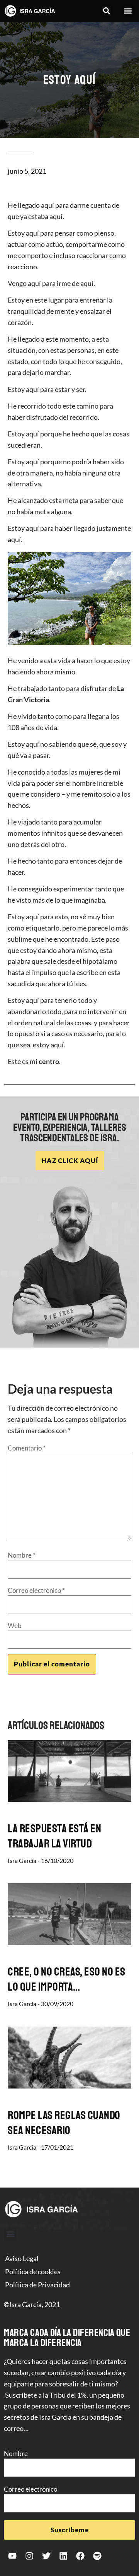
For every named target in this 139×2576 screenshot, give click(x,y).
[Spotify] (97, 2556)
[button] (106, 11)
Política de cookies (33, 2272)
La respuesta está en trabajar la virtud (54, 1836)
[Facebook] (80, 2556)
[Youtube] (12, 2556)
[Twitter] (46, 2556)
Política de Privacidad (37, 2285)
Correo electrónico (36, 1590)
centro (49, 1061)
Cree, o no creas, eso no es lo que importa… (67, 1979)
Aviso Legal (22, 2258)
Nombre (22, 1555)
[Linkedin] (63, 2556)
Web (15, 1626)
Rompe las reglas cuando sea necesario (64, 2123)
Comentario (27, 1448)
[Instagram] (29, 2556)
